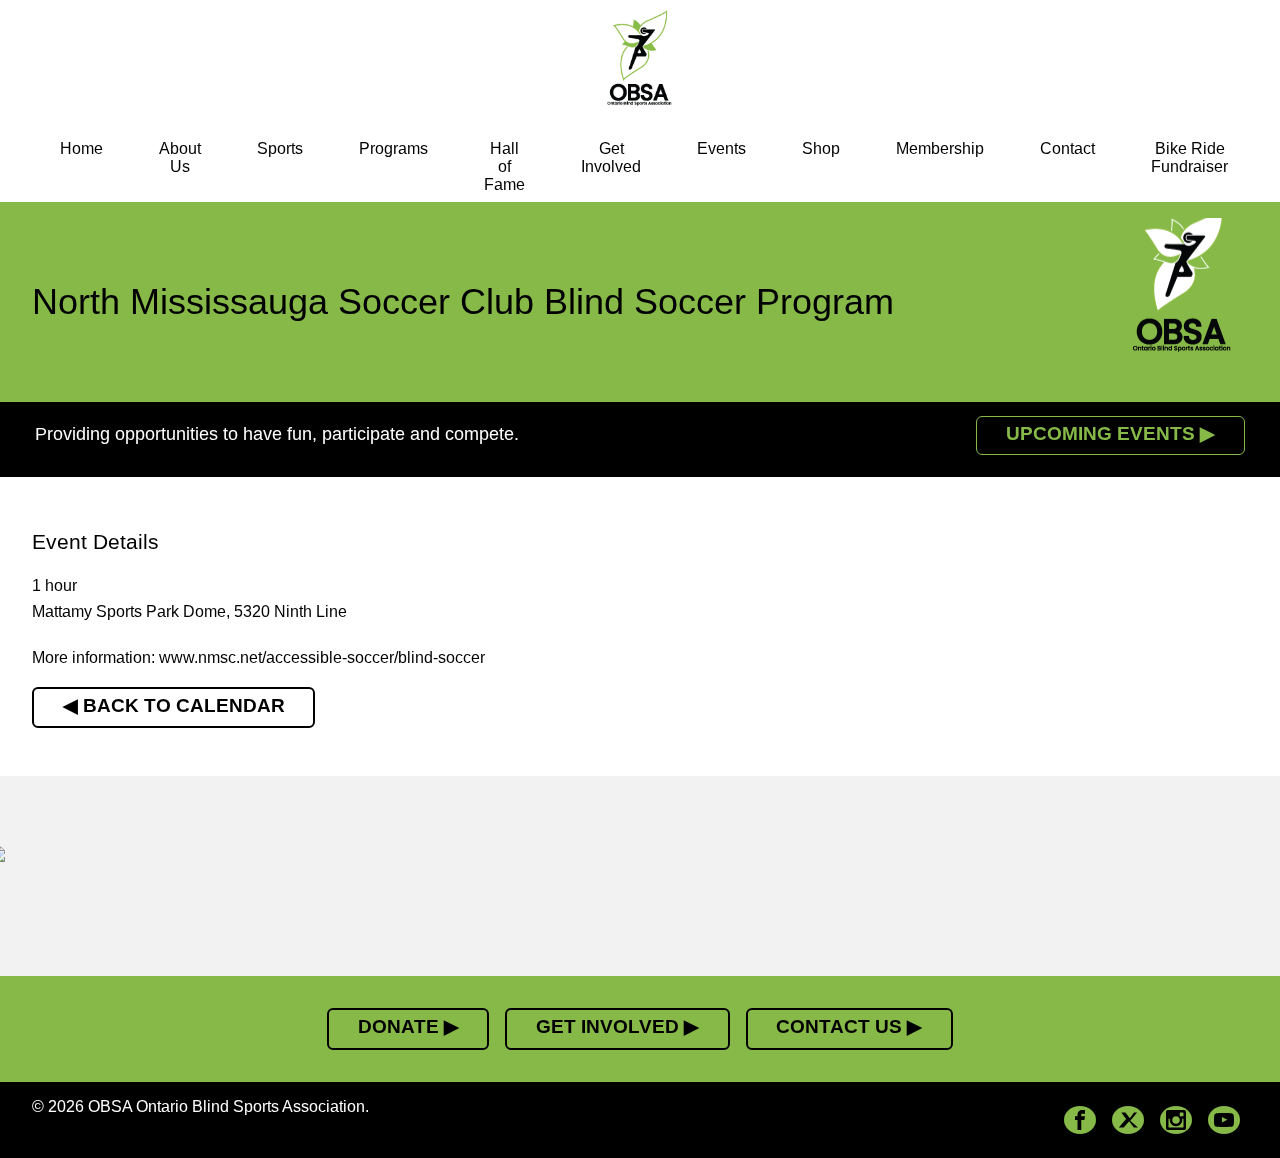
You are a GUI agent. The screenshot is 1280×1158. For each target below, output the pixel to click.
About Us (180, 157)
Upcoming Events (1100, 433)
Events (721, 148)
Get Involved (611, 157)
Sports (280, 148)
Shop (821, 148)
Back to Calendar (184, 705)
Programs (393, 148)
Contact (1067, 148)
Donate (398, 1026)
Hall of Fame (504, 166)
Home (81, 148)
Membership (940, 148)
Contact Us (839, 1026)
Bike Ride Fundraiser (1189, 157)
